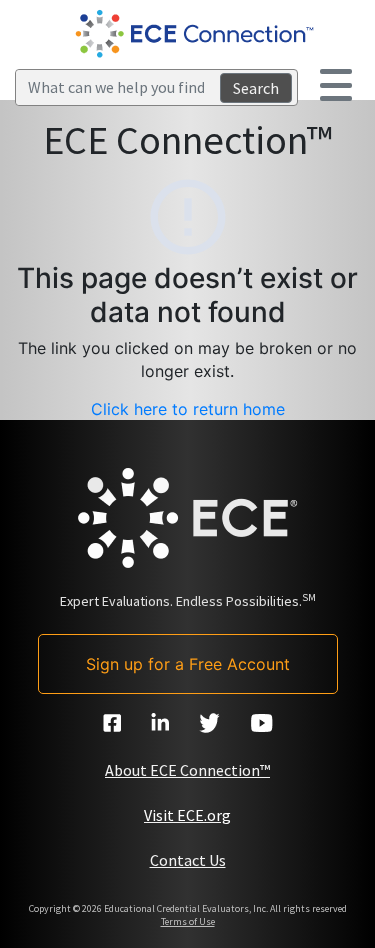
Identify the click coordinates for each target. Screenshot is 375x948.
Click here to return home (188, 409)
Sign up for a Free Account (188, 664)
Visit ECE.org (187, 815)
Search (256, 88)
